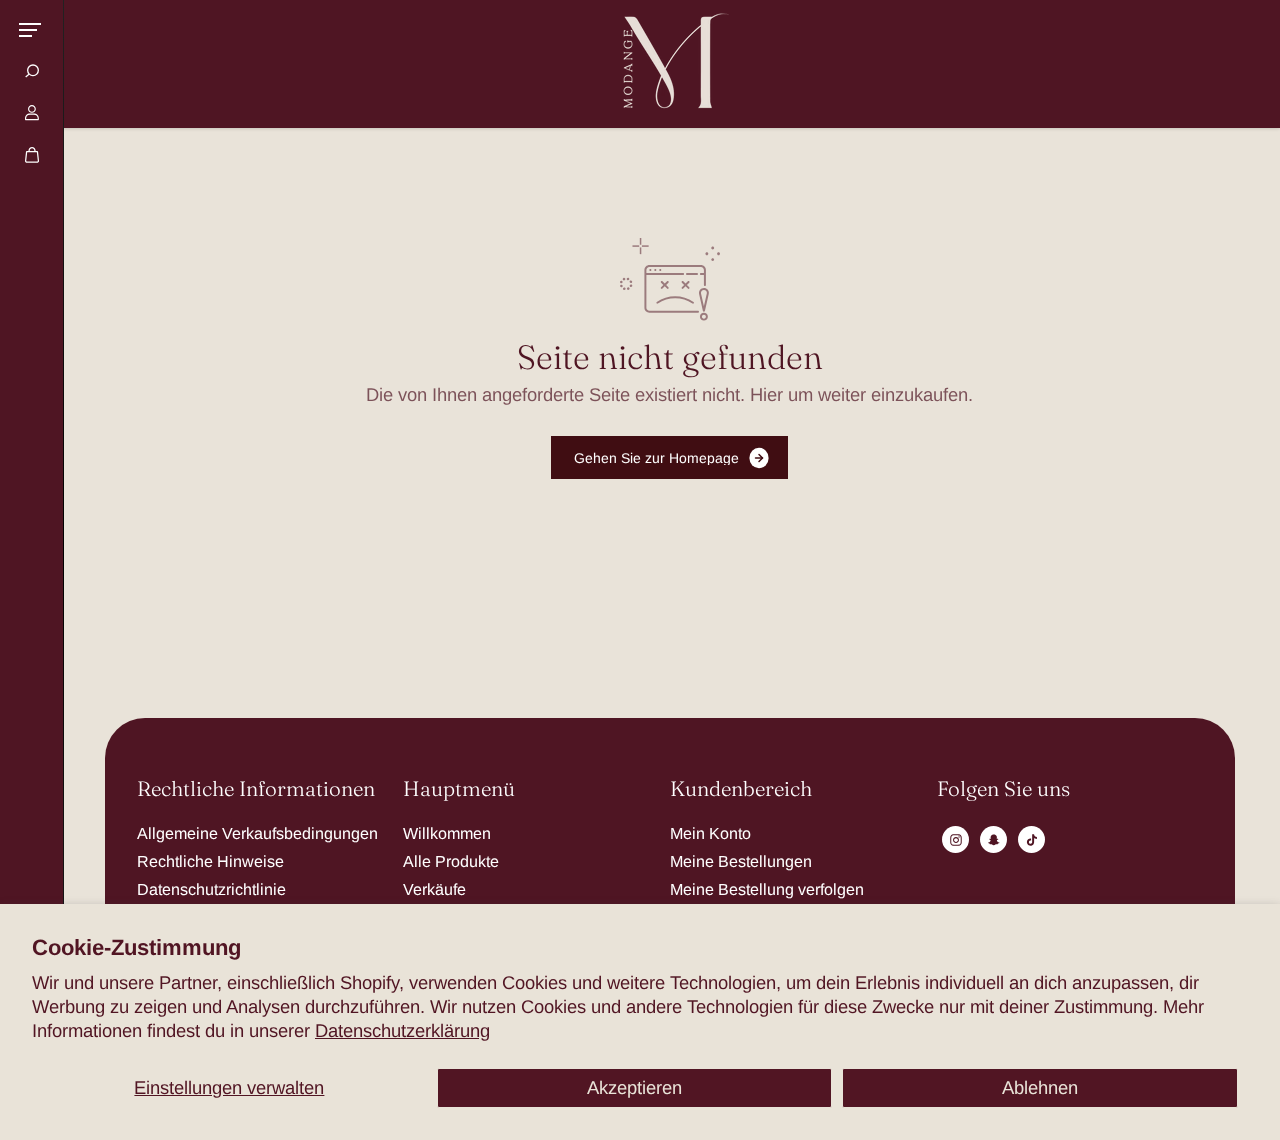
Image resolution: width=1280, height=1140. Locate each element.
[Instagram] (956, 840)
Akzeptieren (634, 1087)
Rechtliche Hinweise (210, 861)
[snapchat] (994, 840)
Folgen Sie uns (1003, 789)
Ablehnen (1040, 1087)
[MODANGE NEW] (670, 64)
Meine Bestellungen (741, 861)
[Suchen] (32, 71)
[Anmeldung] (32, 113)
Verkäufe (434, 889)
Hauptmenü (459, 789)
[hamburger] (30, 30)
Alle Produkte (451, 861)
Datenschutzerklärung (402, 1030)
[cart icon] (32, 155)
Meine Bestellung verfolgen (767, 889)
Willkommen (447, 833)
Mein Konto (710, 833)
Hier (766, 394)
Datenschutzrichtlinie (211, 889)
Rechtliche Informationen (256, 789)
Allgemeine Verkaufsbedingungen (257, 833)
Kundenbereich (741, 789)
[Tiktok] (1032, 840)
